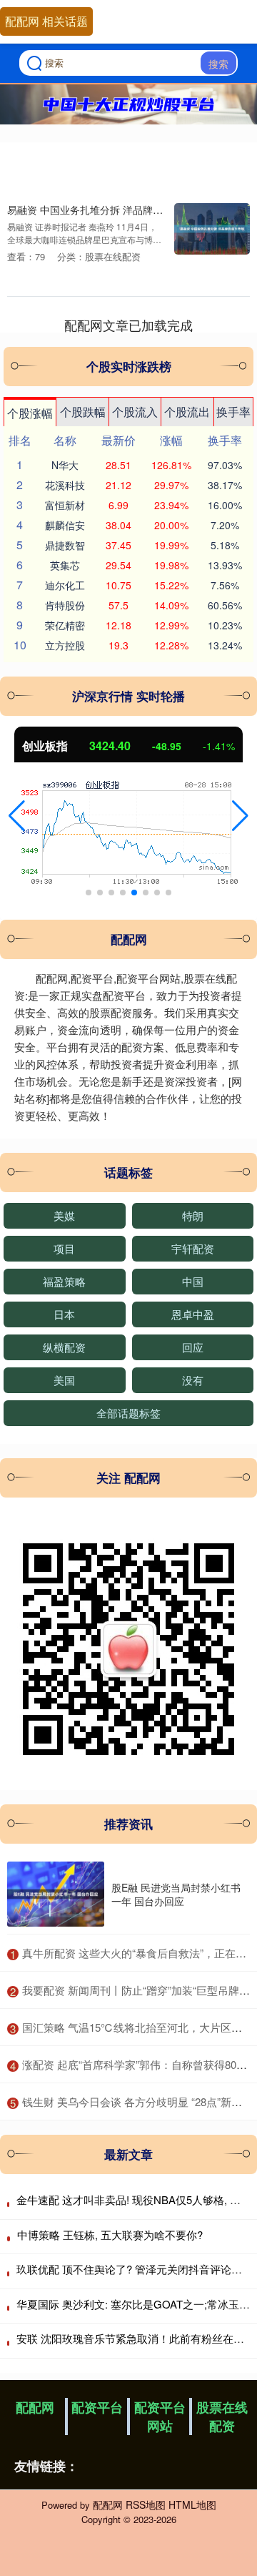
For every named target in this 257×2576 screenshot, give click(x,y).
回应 (193, 1347)
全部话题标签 (128, 1413)
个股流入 (135, 412)
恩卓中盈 (193, 1314)
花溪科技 (65, 485)
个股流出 (187, 412)
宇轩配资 (193, 1248)
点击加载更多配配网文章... (129, 325)
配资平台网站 (160, 2417)
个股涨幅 (30, 413)
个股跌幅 (83, 412)
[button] (17, 816)
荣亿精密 (65, 625)
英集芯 (65, 565)
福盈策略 (64, 1281)
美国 (64, 1380)
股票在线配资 (222, 2417)
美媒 (64, 1215)
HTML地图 (192, 2504)
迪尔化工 (65, 585)
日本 (64, 1314)
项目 (64, 1248)
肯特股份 (65, 605)
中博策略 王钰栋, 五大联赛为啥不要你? (110, 2235)
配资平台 (97, 2407)
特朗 (193, 1215)
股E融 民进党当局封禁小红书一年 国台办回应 (176, 1894)
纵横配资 (64, 1347)
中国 (193, 1281)
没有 (193, 1380)
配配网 (35, 2407)
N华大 (65, 465)
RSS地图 (146, 2504)
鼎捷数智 (65, 545)
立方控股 (65, 645)
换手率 (233, 412)
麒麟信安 (65, 525)
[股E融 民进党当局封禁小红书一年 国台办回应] (56, 1894)
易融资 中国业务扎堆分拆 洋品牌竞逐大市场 (105, 209)
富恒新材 (65, 505)
